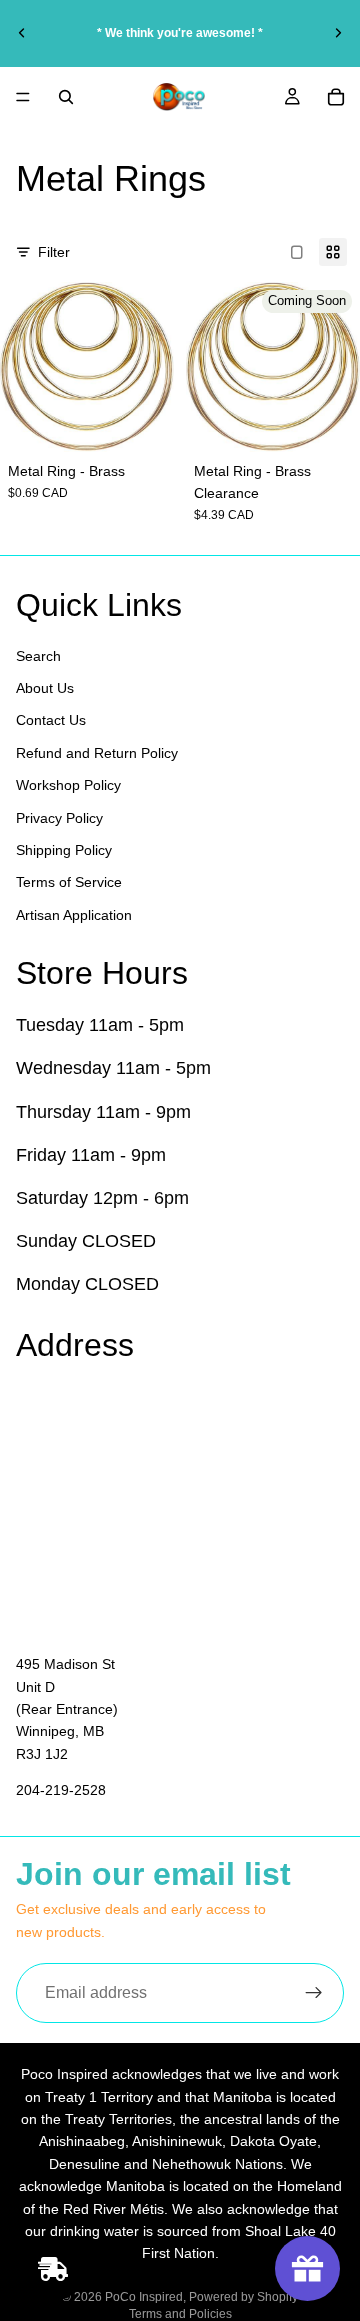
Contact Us (51, 720)
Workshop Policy (68, 785)
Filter (54, 252)
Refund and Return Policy (97, 752)
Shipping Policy (64, 850)
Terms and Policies (180, 2314)
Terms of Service (69, 882)
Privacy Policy (59, 817)
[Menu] (23, 97)
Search (38, 655)
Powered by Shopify (243, 2297)
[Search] (66, 97)
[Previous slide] (22, 33)
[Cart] (336, 97)
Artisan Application (74, 914)
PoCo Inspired (144, 2297)
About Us (45, 688)
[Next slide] (338, 33)
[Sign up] (314, 1993)
